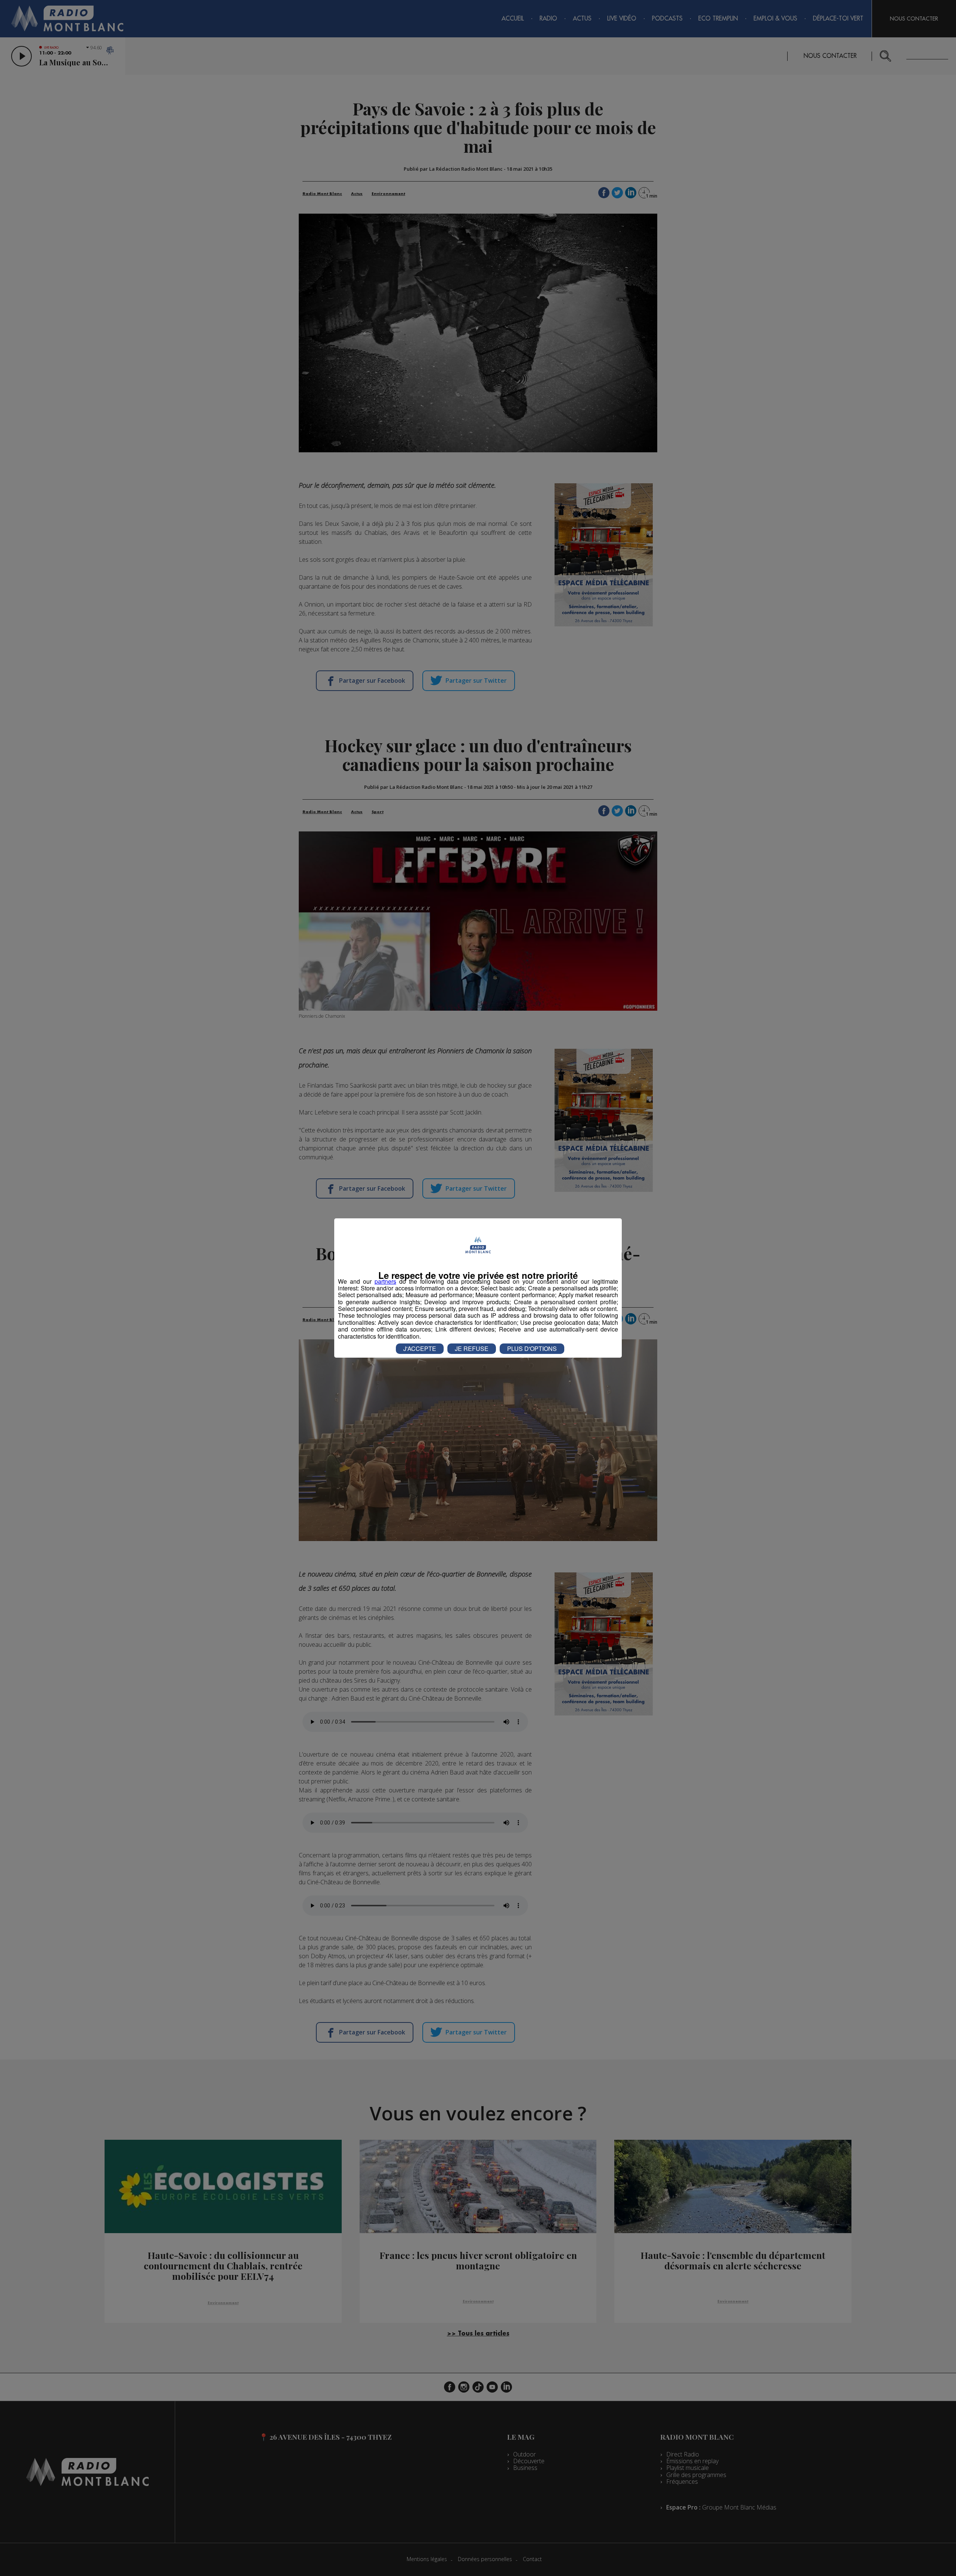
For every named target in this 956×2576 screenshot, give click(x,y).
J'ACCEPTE (420, 1349)
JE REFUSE (472, 1349)
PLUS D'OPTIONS (532, 1349)
